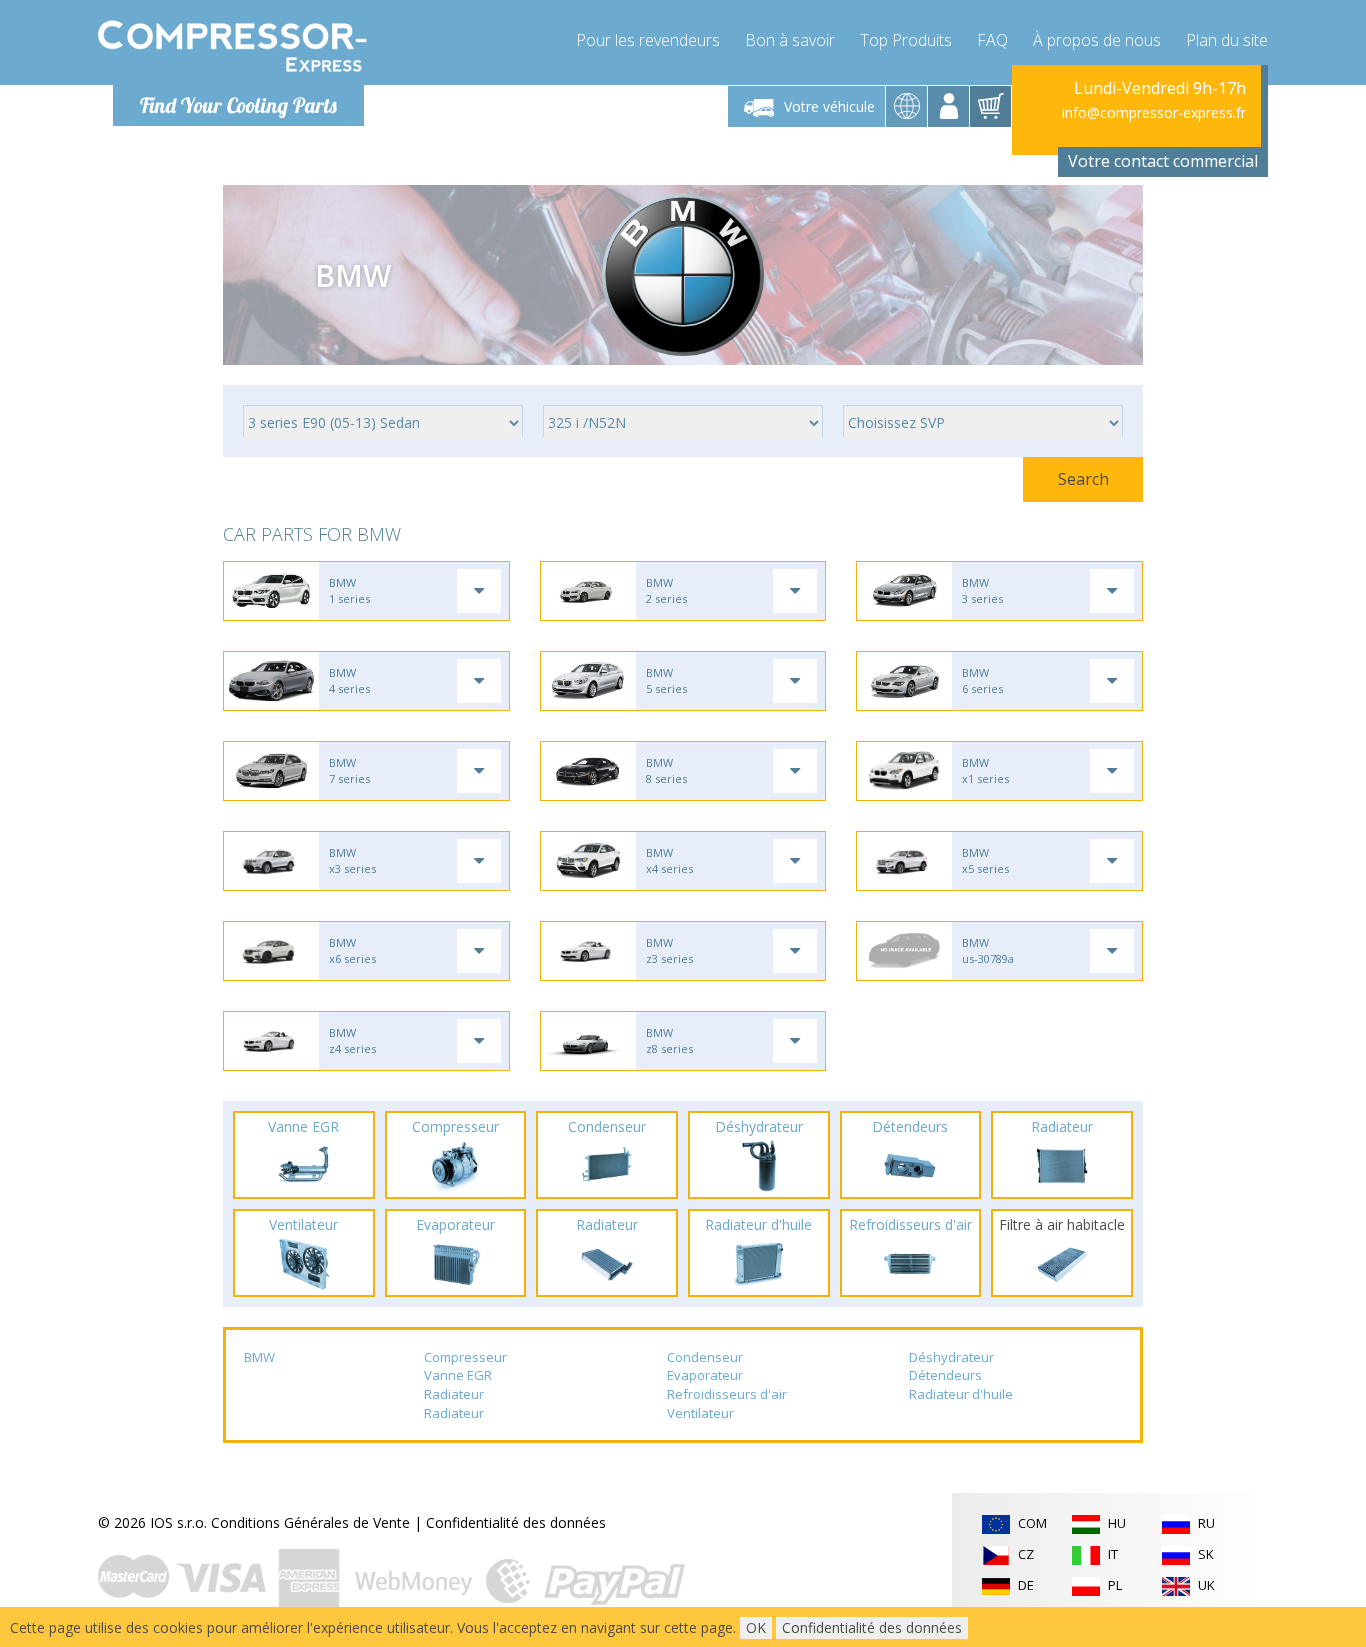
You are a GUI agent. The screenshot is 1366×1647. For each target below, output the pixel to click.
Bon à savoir (790, 40)
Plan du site (1227, 40)
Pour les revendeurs (648, 40)
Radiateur (454, 1394)
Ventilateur (700, 1413)
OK (756, 1627)
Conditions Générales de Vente (310, 1522)
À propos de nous (1097, 40)
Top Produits (906, 40)
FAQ (992, 40)
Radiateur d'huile (961, 1394)
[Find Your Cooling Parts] (232, 46)
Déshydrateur (951, 1357)
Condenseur (705, 1357)
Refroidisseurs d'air (727, 1394)
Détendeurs (945, 1375)
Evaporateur (705, 1375)
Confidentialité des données (516, 1522)
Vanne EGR (458, 1375)
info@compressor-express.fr (1154, 112)
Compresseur (465, 1357)
